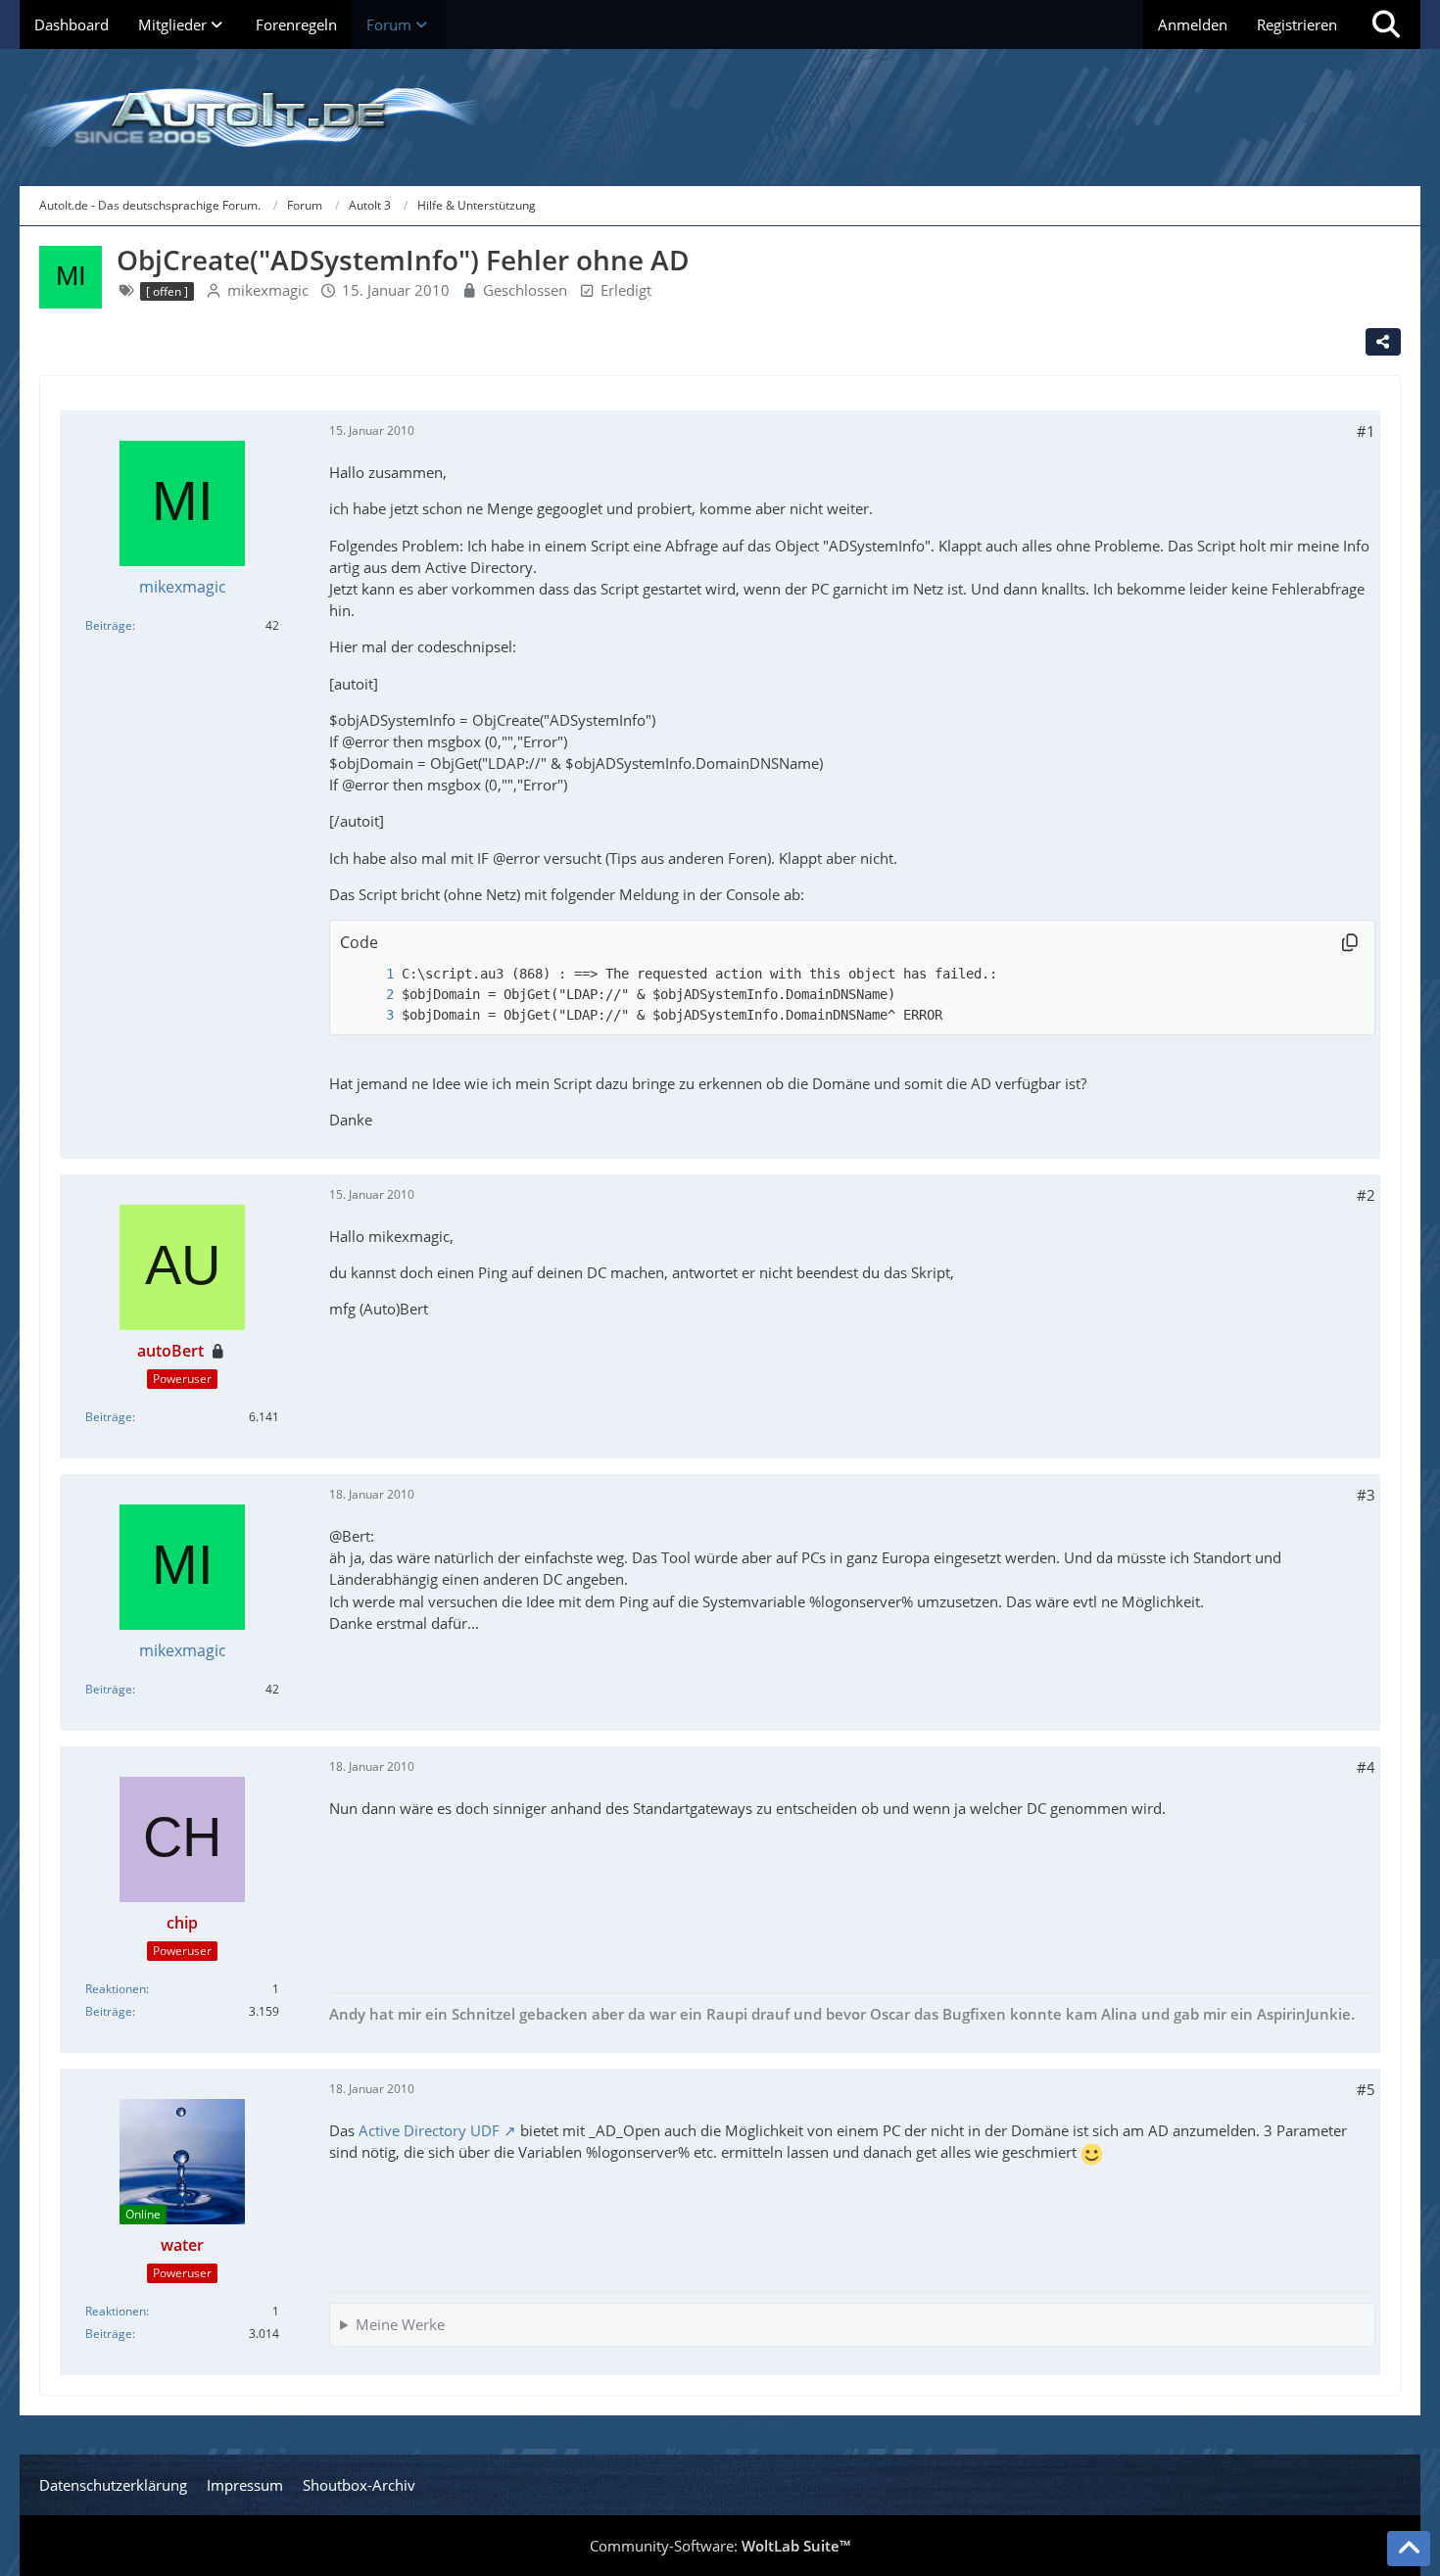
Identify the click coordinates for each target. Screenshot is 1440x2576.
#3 (1366, 1495)
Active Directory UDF (429, 2130)
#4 (1366, 1767)
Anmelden (1193, 24)
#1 (1366, 431)
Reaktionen (116, 1989)
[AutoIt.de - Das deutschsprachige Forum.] (720, 118)
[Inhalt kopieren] (1350, 942)
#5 (1366, 2089)
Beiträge (109, 625)
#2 (1366, 1195)
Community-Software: (720, 2546)
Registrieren (1297, 24)
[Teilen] (1383, 342)
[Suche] (1386, 24)
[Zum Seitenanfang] (1409, 2549)
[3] (370, 1015)
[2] (370, 995)
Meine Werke (400, 2324)
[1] (370, 974)
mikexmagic (268, 290)
